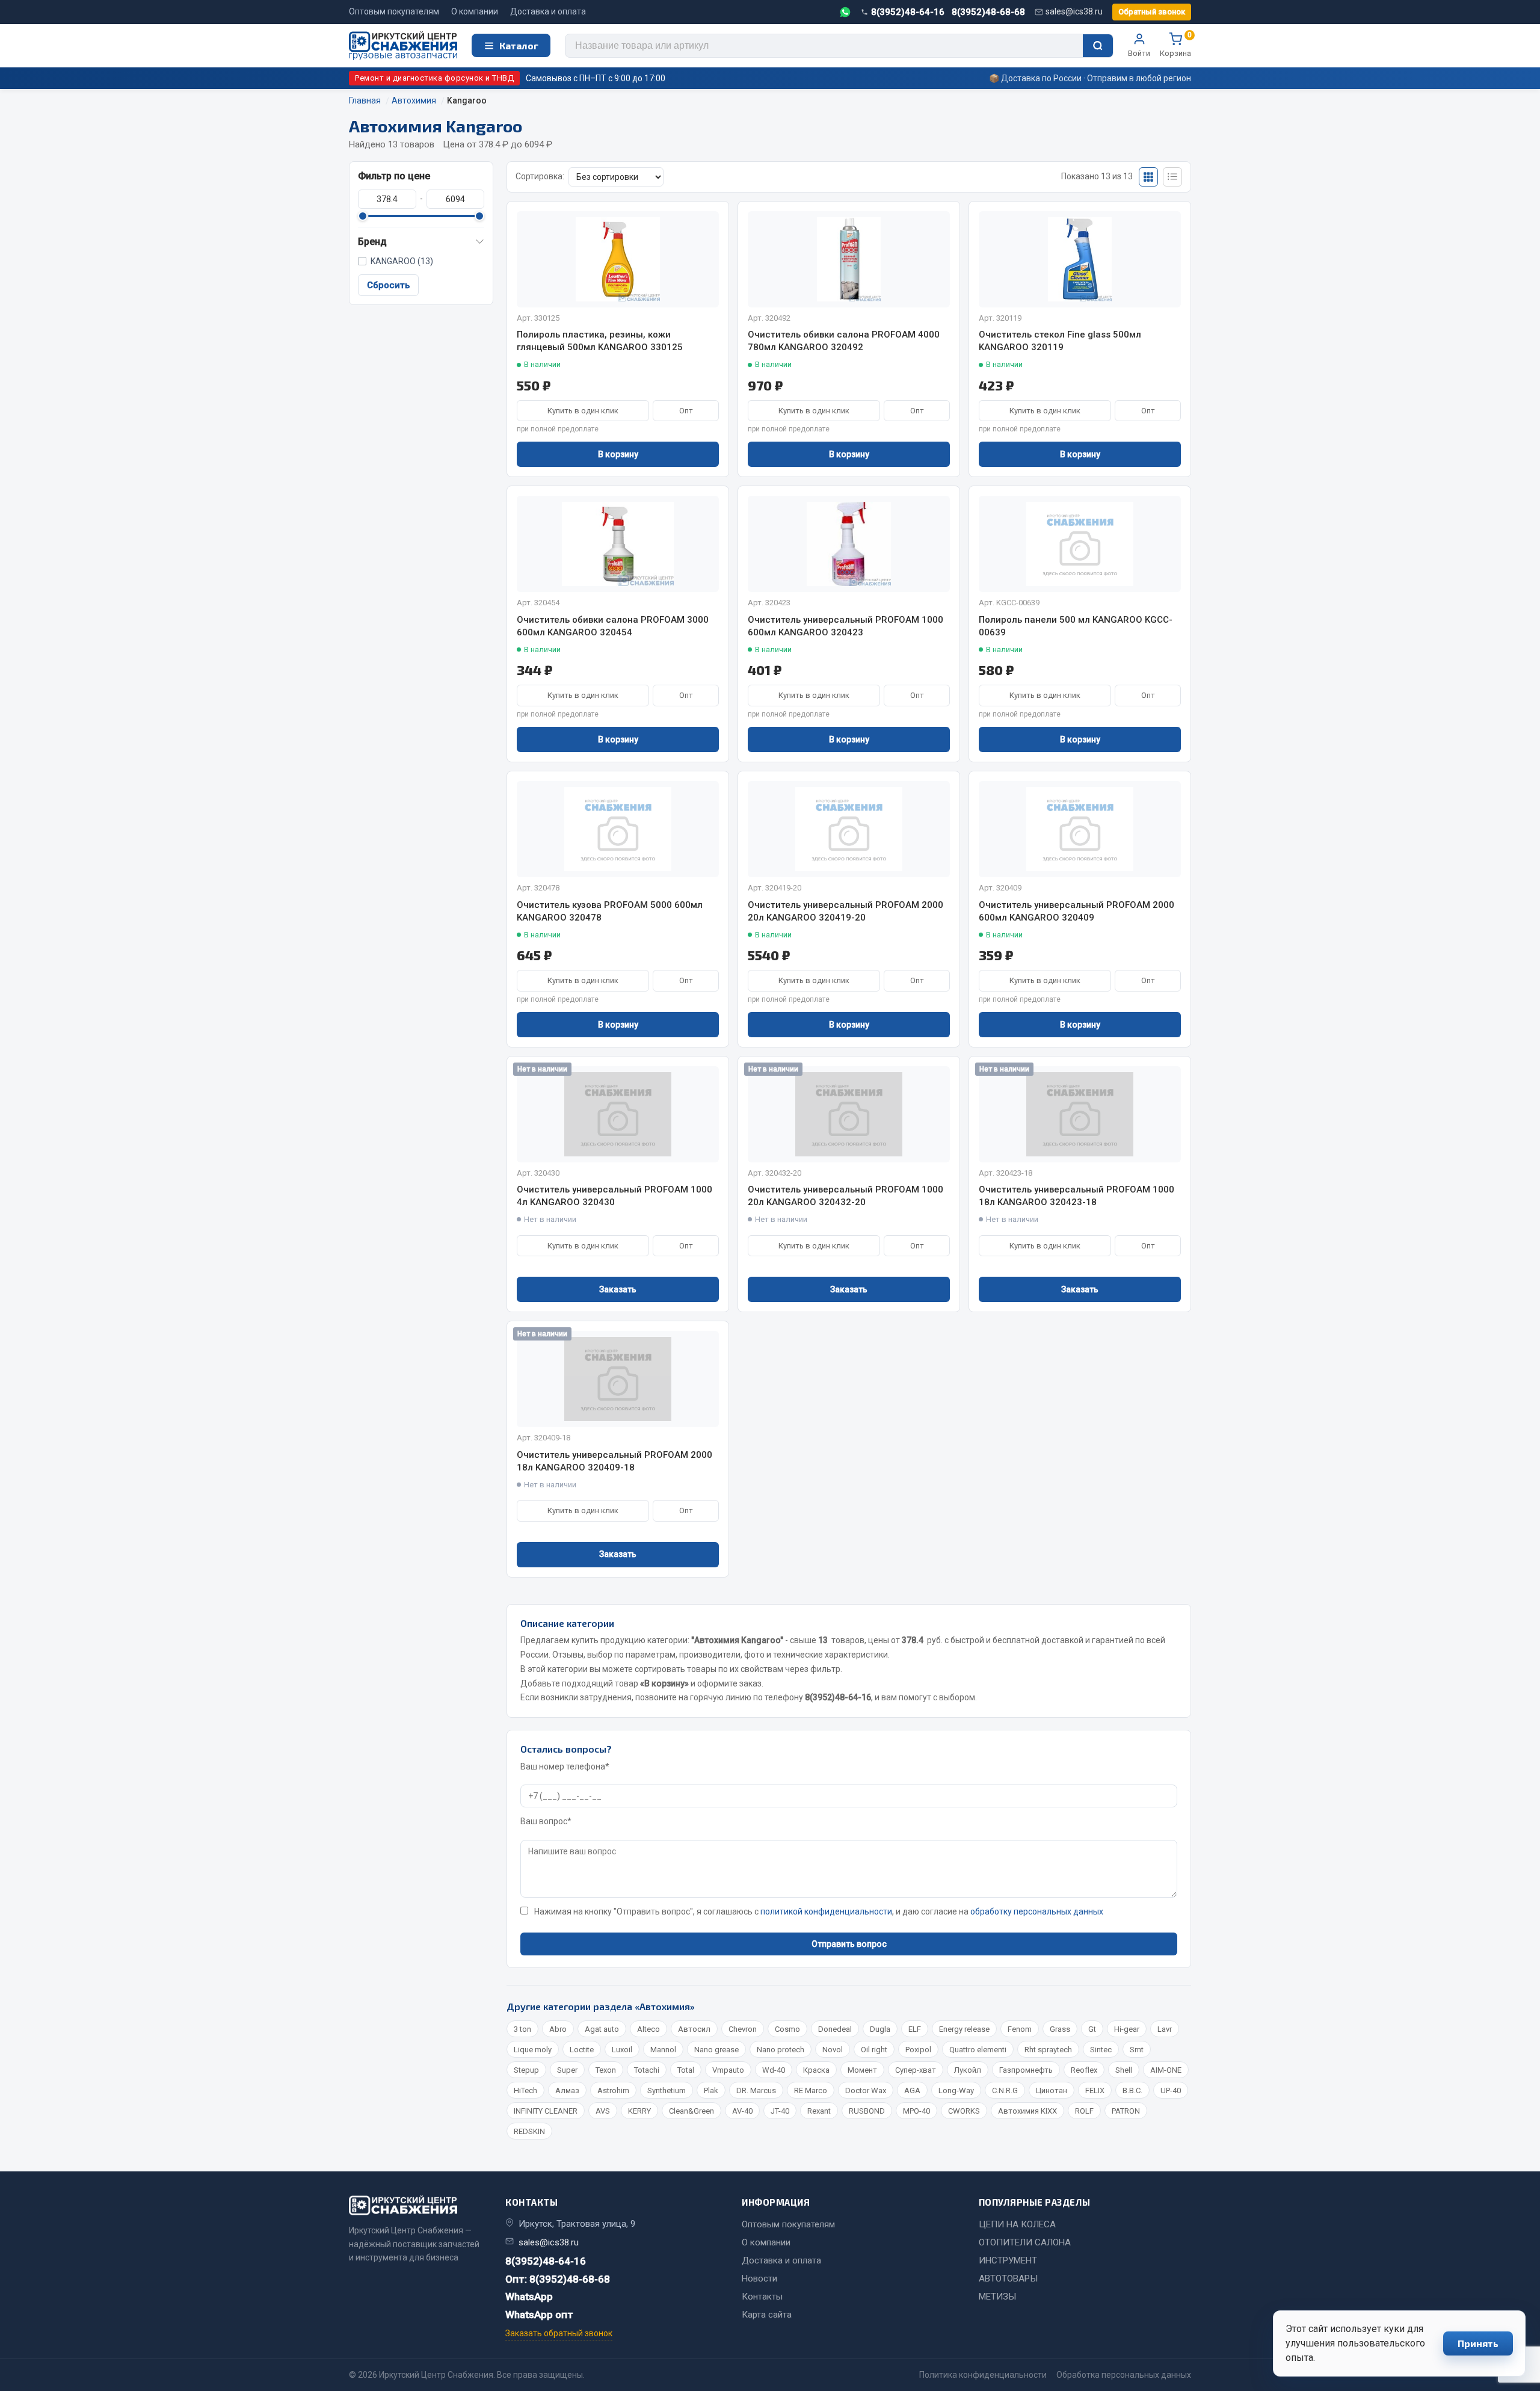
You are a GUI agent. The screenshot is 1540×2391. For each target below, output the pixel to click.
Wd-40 (774, 2070)
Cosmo (787, 2029)
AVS (603, 2111)
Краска (816, 2070)
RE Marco (811, 2090)
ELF (915, 2029)
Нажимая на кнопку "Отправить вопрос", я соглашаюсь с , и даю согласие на (819, 1911)
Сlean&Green (691, 2111)
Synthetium (667, 2090)
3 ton (522, 2029)
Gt (1092, 2029)
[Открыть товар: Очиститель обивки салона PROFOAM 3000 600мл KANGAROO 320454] (618, 544)
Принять (1478, 2343)
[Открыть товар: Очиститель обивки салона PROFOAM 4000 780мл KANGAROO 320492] (849, 259)
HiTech (525, 2090)
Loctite (582, 2050)
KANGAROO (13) (402, 261)
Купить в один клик (583, 411)
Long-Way (956, 2090)
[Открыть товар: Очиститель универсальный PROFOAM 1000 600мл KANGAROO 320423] (849, 544)
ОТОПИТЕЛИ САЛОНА (1025, 2242)
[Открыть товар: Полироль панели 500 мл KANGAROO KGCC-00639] (1080, 544)
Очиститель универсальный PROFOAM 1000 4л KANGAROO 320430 (614, 1196)
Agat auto (602, 2029)
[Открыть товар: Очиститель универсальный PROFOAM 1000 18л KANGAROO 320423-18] (1080, 1114)
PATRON (1126, 2111)
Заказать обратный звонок (559, 2333)
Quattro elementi (978, 2050)
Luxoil (622, 2050)
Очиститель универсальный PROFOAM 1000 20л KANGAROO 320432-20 (845, 1196)
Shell (1124, 2070)
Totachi (647, 2070)
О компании (475, 11)
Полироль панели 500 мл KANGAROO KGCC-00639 (1076, 626)
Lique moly (533, 2050)
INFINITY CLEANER (546, 2111)
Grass (1060, 2029)
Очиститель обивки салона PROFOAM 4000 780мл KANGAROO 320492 (844, 341)
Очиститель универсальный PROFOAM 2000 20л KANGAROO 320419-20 (845, 911)
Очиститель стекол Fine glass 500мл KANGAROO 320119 (1060, 341)
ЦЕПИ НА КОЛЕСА (1017, 2224)
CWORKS (964, 2111)
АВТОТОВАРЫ (1008, 2278)
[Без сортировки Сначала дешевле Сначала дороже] (616, 177)
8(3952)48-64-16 (908, 12)
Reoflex (1084, 2070)
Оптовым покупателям (394, 11)
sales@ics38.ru (1074, 11)
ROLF (1084, 2111)
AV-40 (742, 2111)
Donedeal (835, 2029)
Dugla (880, 2029)
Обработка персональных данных (1124, 2375)
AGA (912, 2090)
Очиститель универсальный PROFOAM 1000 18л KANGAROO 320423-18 (1076, 1196)
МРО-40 (916, 2111)
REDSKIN (529, 2131)
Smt (1137, 2050)
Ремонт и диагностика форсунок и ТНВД (434, 78)
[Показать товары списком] (1172, 177)
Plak (711, 2090)
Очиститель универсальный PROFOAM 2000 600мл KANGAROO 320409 (1076, 911)
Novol (833, 2050)
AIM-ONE (1166, 2070)
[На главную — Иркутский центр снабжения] (403, 46)
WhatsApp (529, 2297)
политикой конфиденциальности (826, 1911)
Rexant (819, 2111)
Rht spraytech (1048, 2050)
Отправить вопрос (849, 1944)
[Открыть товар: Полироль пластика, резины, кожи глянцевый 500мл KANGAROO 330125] (618, 259)
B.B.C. (1132, 2090)
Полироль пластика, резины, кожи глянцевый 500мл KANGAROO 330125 (600, 341)
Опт (686, 411)
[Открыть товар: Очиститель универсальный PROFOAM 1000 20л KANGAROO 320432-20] (849, 1114)
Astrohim (613, 2090)
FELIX (1095, 2090)
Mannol (663, 2050)
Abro (558, 2029)
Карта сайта (767, 2315)
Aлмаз (567, 2090)
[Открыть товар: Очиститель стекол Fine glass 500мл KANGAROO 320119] (1080, 259)
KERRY (639, 2111)
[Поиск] (1098, 46)
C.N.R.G (1005, 2090)
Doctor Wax (866, 2090)
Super (567, 2070)
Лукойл (968, 2070)
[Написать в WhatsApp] (845, 12)
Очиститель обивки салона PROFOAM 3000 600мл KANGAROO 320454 (613, 626)
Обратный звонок (1152, 12)
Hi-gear (1127, 2029)
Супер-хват (916, 2070)
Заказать (618, 1289)
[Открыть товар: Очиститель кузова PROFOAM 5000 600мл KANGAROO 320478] (618, 829)
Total (686, 2070)
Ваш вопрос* (546, 1821)
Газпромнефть (1026, 2070)
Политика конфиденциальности (983, 2375)
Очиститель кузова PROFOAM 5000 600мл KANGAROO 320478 (610, 911)
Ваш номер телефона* (565, 1766)
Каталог (519, 45)
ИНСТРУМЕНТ (1008, 2260)
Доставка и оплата (548, 11)
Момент (862, 2070)
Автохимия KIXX (1027, 2111)
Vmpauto (728, 2070)
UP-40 (1171, 2090)
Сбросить (388, 285)
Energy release (964, 2029)
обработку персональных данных (1037, 1911)
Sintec (1101, 2050)
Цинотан (1052, 2090)
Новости (759, 2278)
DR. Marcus (756, 2090)
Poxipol (918, 2050)
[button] (421, 242)
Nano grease (716, 2050)
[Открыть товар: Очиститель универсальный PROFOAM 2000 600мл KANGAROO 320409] (1080, 829)
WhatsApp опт (539, 2315)
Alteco (648, 2029)
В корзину (618, 454)
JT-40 (780, 2111)
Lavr (1165, 2029)
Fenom (1020, 2029)
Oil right (874, 2050)
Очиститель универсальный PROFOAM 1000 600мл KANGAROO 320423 (845, 626)
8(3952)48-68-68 (988, 12)
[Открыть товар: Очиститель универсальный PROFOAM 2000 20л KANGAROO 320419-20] (849, 829)
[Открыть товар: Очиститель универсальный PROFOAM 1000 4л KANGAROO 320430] (618, 1114)
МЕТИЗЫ (997, 2297)
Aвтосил (694, 2029)
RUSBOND (867, 2111)
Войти (1139, 53)
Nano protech (781, 2050)
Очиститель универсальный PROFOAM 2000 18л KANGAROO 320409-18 (614, 1461)
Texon (606, 2070)
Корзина (1175, 45)
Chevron (743, 2029)
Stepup (526, 2070)
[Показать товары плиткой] (1148, 177)
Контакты (762, 2297)
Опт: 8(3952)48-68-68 (558, 2279)
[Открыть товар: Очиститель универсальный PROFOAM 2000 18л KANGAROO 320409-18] (618, 1379)
